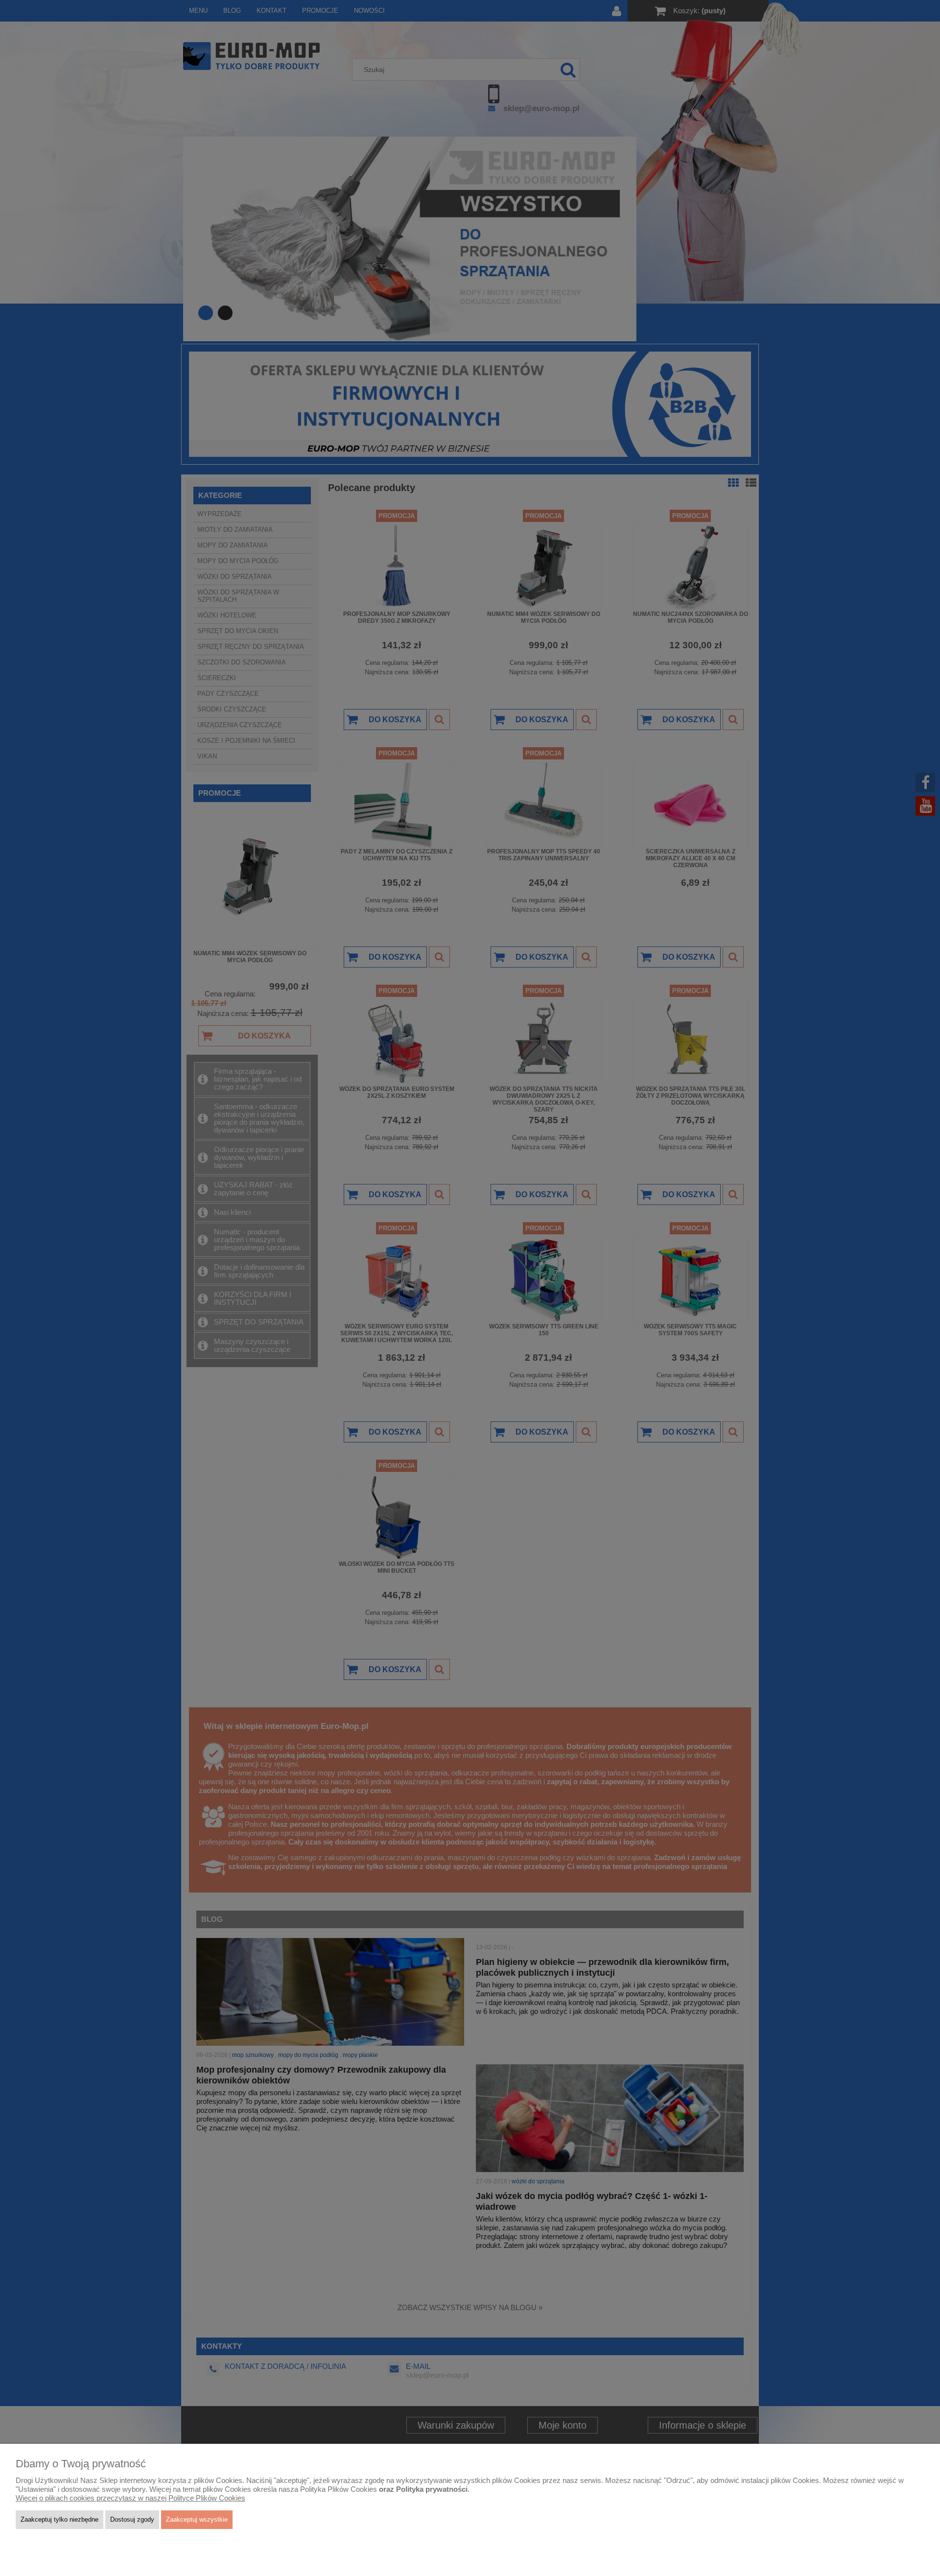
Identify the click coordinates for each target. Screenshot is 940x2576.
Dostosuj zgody (132, 2519)
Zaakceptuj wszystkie (197, 2519)
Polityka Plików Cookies (339, 2489)
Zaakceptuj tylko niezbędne (59, 2519)
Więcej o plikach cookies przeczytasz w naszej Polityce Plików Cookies (130, 2498)
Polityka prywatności (432, 2489)
